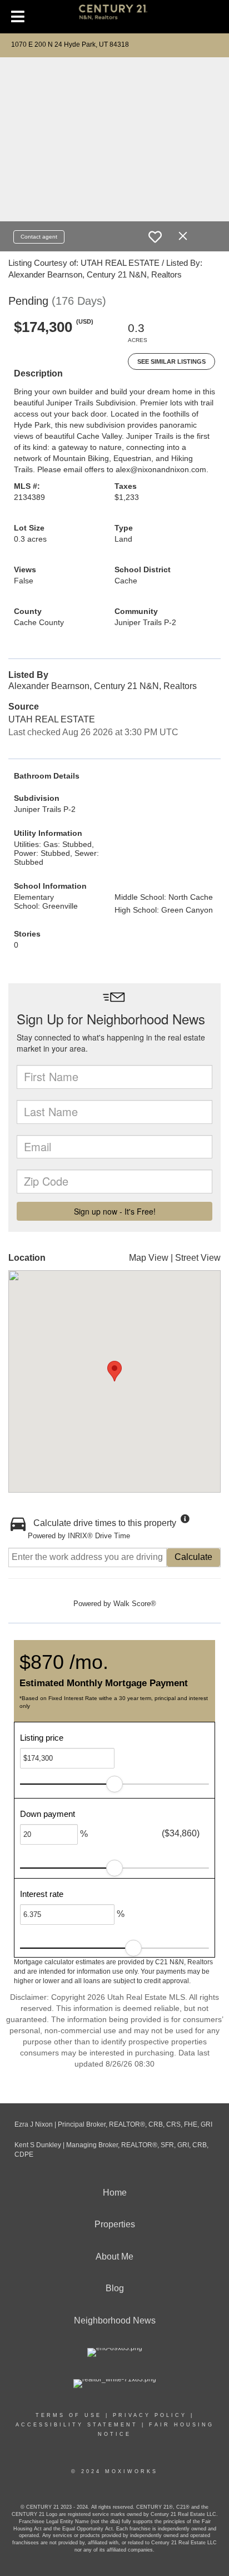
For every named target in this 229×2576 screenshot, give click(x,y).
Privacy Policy (150, 2415)
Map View (149, 1258)
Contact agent (39, 237)
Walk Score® (135, 1604)
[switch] (155, 237)
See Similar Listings (171, 361)
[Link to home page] (115, 17)
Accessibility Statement (77, 2425)
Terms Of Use (69, 2415)
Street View (198, 1258)
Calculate (193, 1557)
